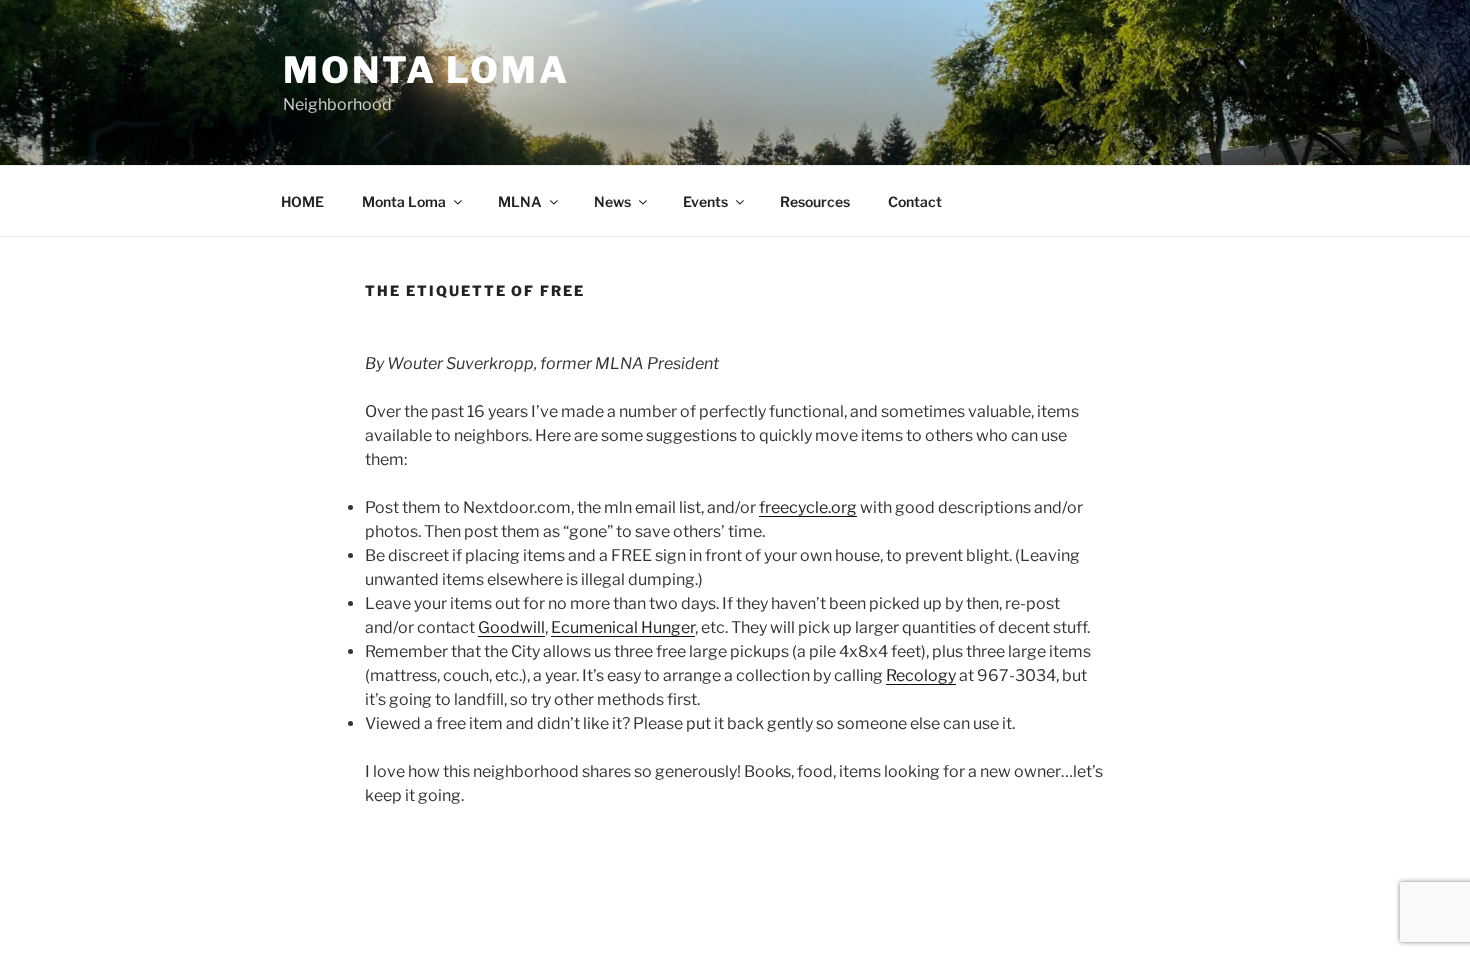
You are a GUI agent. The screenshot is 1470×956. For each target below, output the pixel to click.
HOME (302, 201)
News (612, 201)
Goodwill (511, 627)
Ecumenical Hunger (623, 627)
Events (705, 201)
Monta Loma (426, 70)
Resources (815, 201)
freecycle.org (808, 507)
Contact (915, 201)
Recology (921, 675)
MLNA (520, 201)
